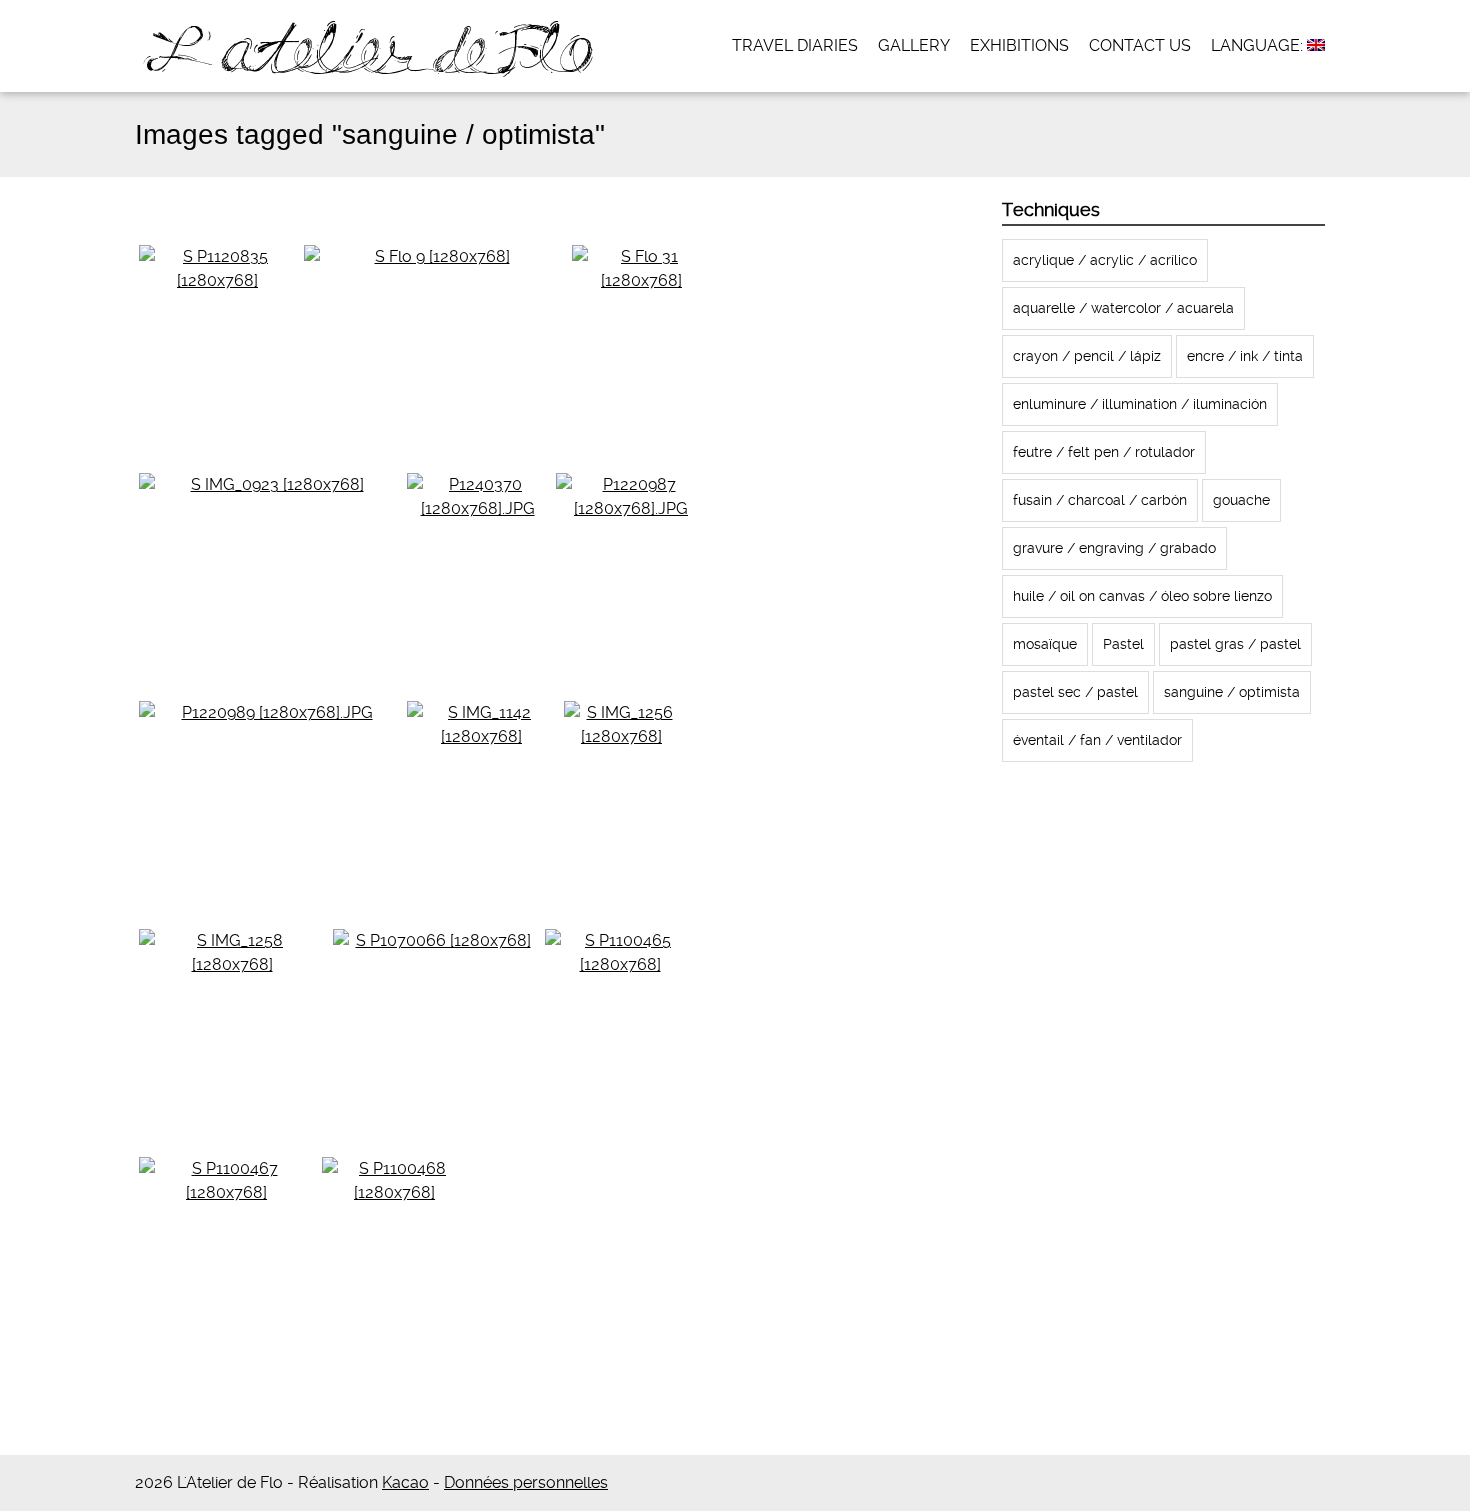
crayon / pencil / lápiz (1087, 356)
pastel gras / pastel (1235, 644)
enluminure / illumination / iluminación (1140, 404)
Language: (1259, 45)
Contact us (1140, 45)
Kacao (405, 1482)
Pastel (1123, 644)
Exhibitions (1019, 45)
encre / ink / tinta (1245, 356)
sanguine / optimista (1232, 692)
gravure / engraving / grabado (1114, 548)
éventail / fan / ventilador (1097, 740)
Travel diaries (795, 45)
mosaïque (1045, 644)
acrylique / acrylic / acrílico (1105, 260)
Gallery (914, 45)
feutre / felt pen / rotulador (1104, 452)
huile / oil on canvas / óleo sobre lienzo (1142, 596)
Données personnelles (526, 1482)
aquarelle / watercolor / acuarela (1123, 308)
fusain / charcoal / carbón (1100, 500)
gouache (1241, 500)
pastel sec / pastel (1075, 692)
